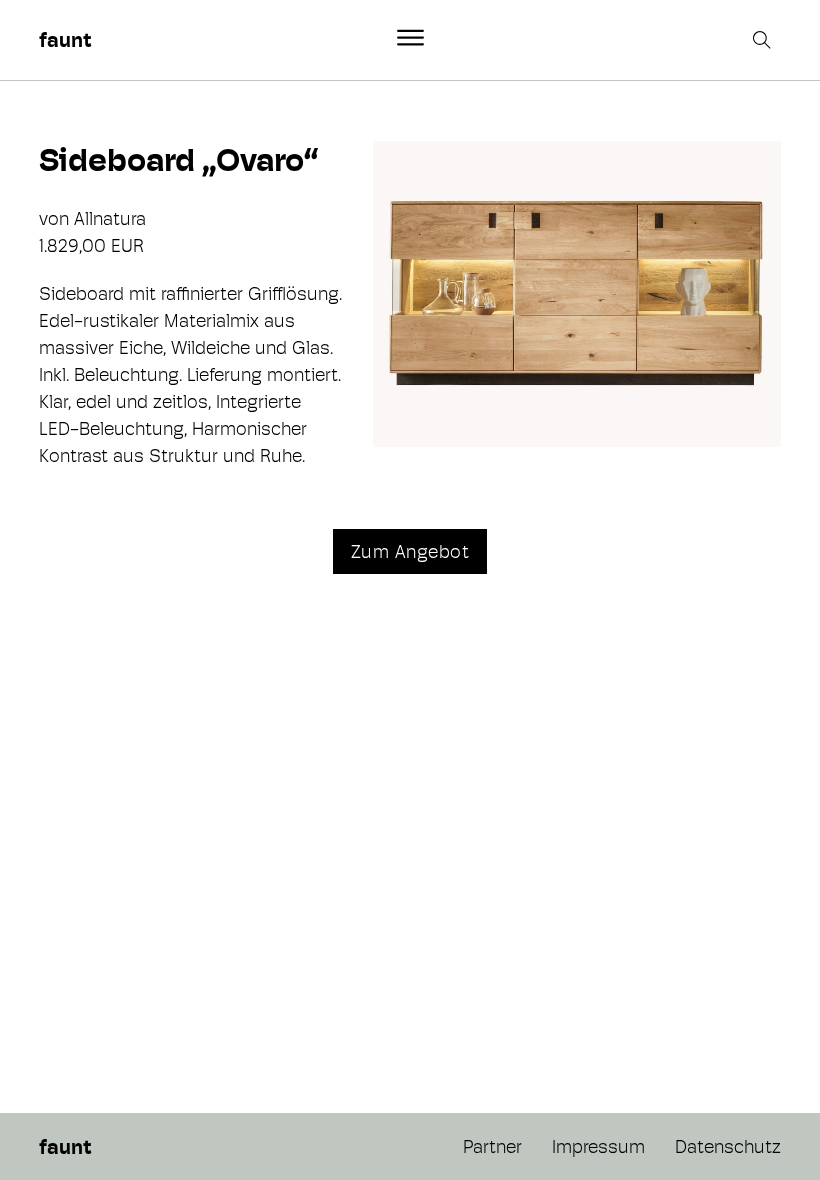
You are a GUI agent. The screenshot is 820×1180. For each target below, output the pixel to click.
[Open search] (764, 40)
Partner (492, 1146)
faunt (65, 40)
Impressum (598, 1146)
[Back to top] (750, 1120)
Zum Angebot (410, 551)
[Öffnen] (410, 38)
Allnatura (110, 218)
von (56, 218)
